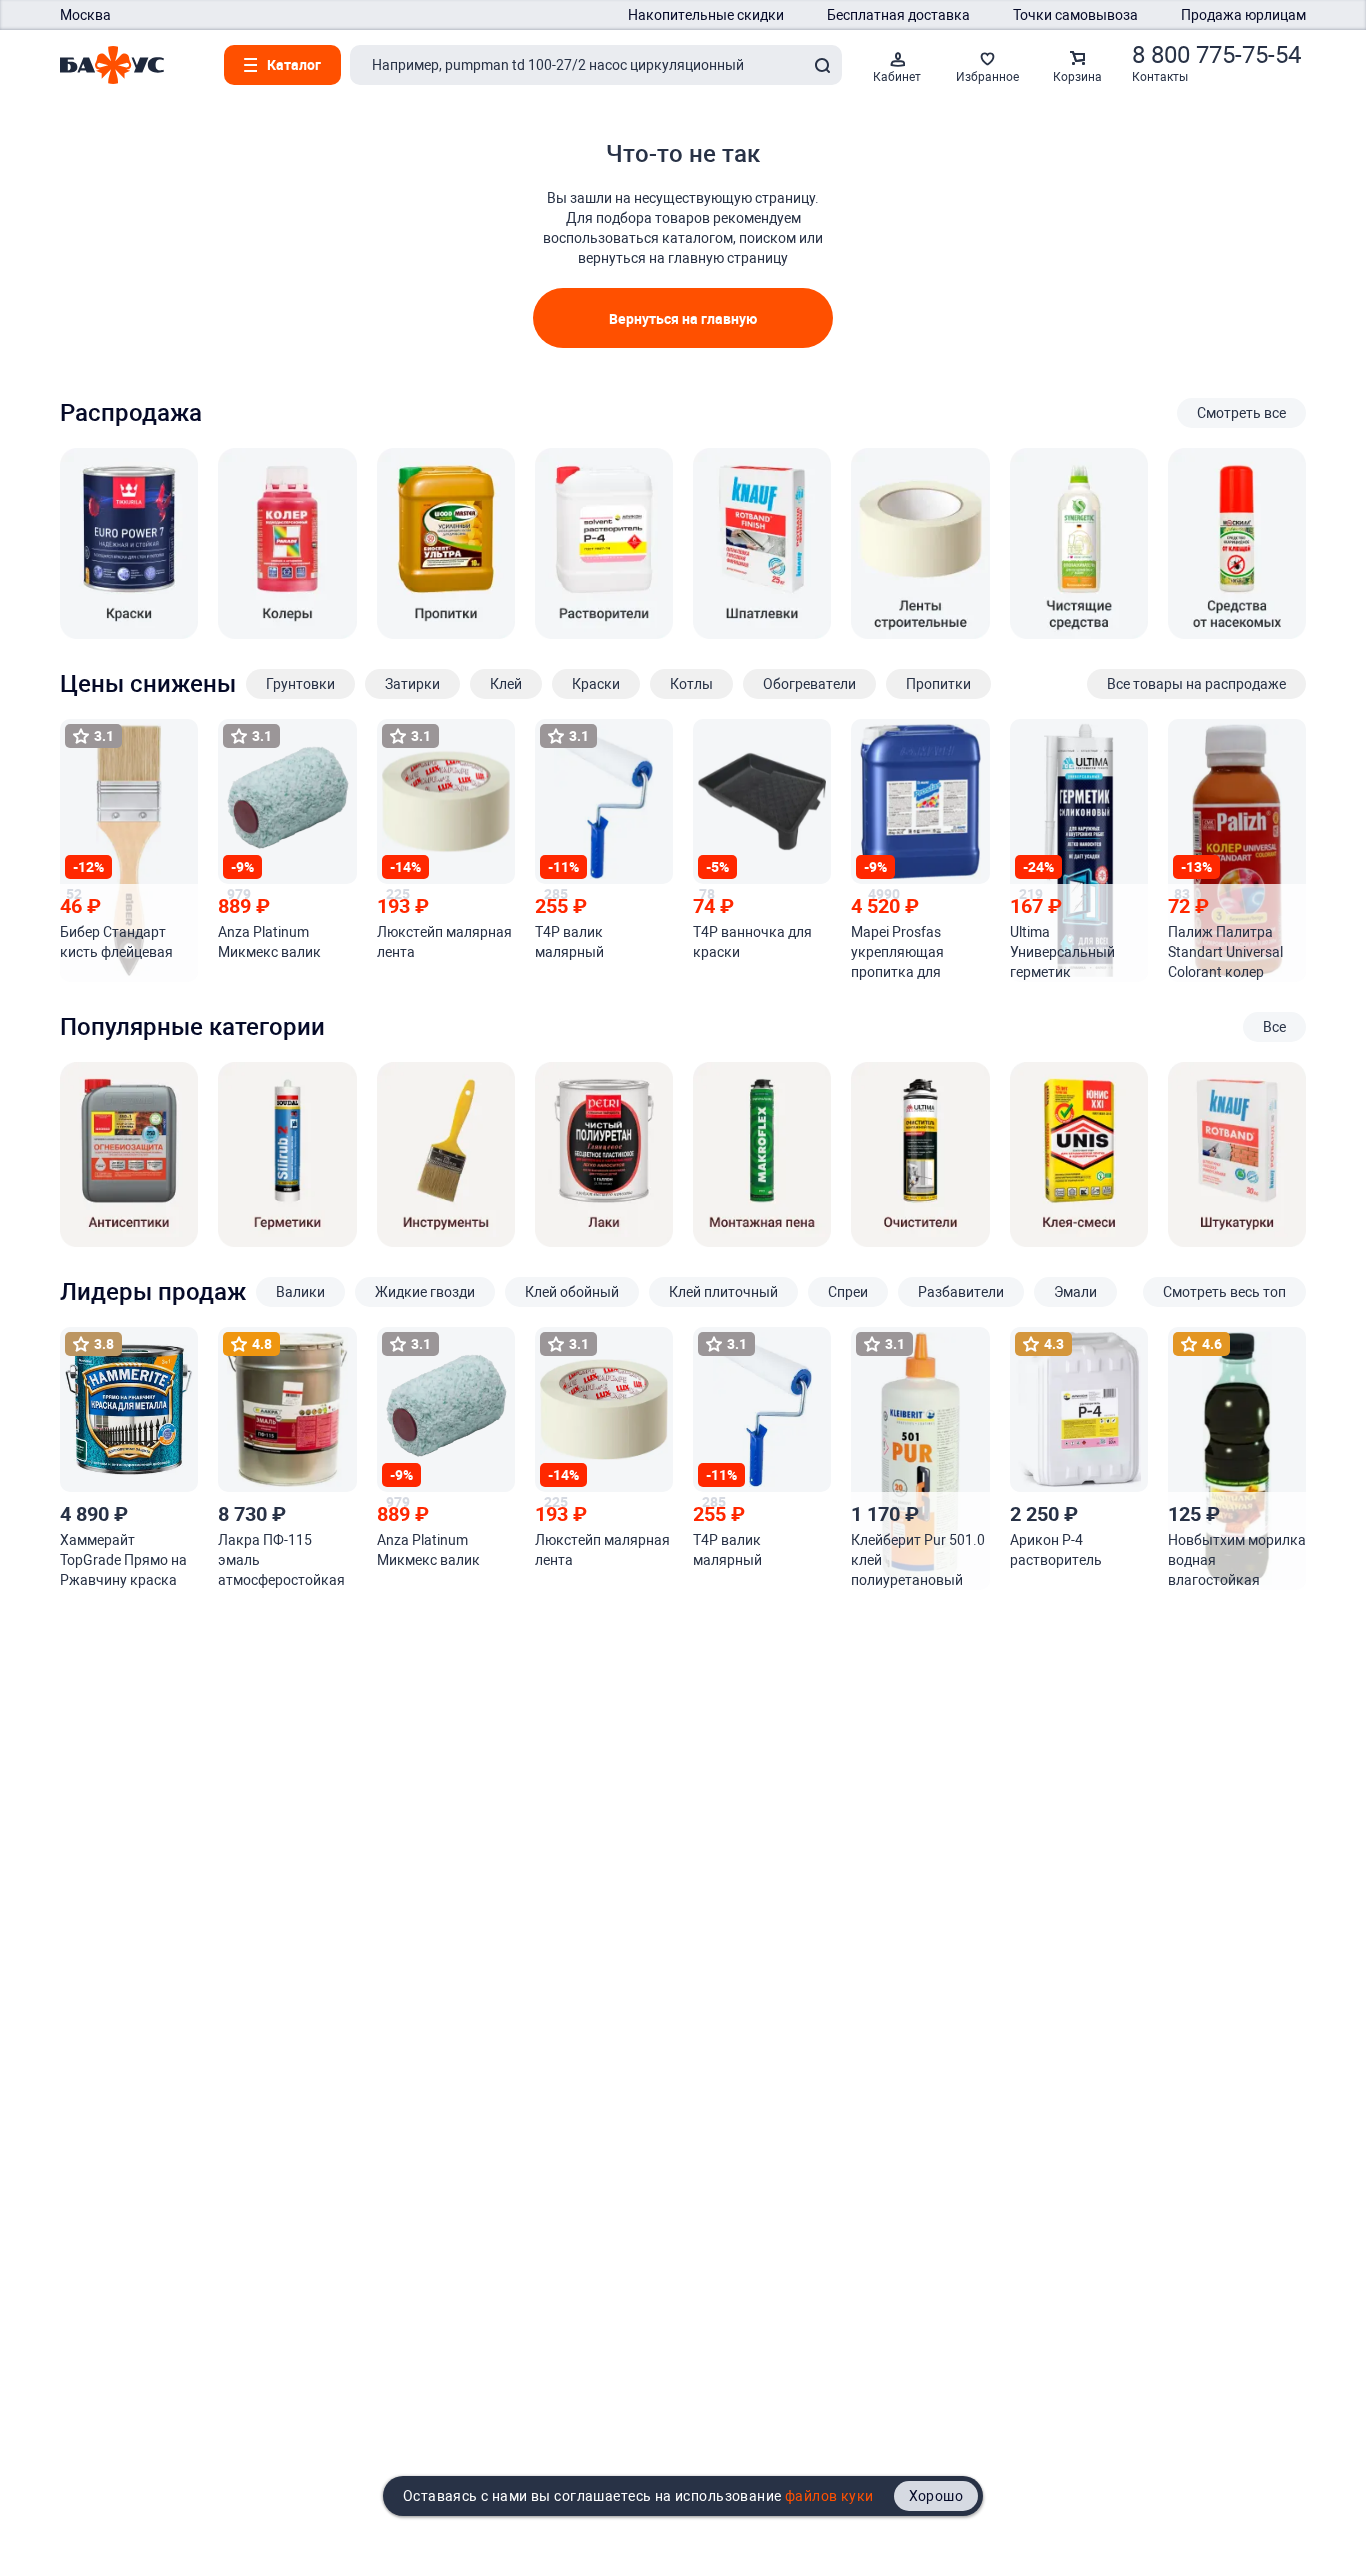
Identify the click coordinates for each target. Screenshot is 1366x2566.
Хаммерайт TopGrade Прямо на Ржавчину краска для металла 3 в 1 (123, 1561)
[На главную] (112, 65)
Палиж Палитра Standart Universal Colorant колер (1225, 952)
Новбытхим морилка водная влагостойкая (1237, 1560)
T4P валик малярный (569, 942)
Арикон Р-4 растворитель (1056, 1550)
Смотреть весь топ (1224, 1292)
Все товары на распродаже (1196, 684)
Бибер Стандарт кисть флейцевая (116, 942)
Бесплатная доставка (898, 15)
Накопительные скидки (706, 15)
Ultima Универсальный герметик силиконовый (1062, 953)
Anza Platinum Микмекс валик (269, 942)
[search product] (822, 65)
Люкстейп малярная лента (444, 942)
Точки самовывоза (1075, 15)
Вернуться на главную (683, 318)
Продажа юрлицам (1243, 15)
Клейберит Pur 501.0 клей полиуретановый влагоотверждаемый (918, 1561)
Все (1274, 1027)
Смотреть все (1241, 413)
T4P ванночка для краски (752, 942)
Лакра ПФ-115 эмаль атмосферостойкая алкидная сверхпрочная (281, 1561)
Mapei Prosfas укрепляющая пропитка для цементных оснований (897, 953)
